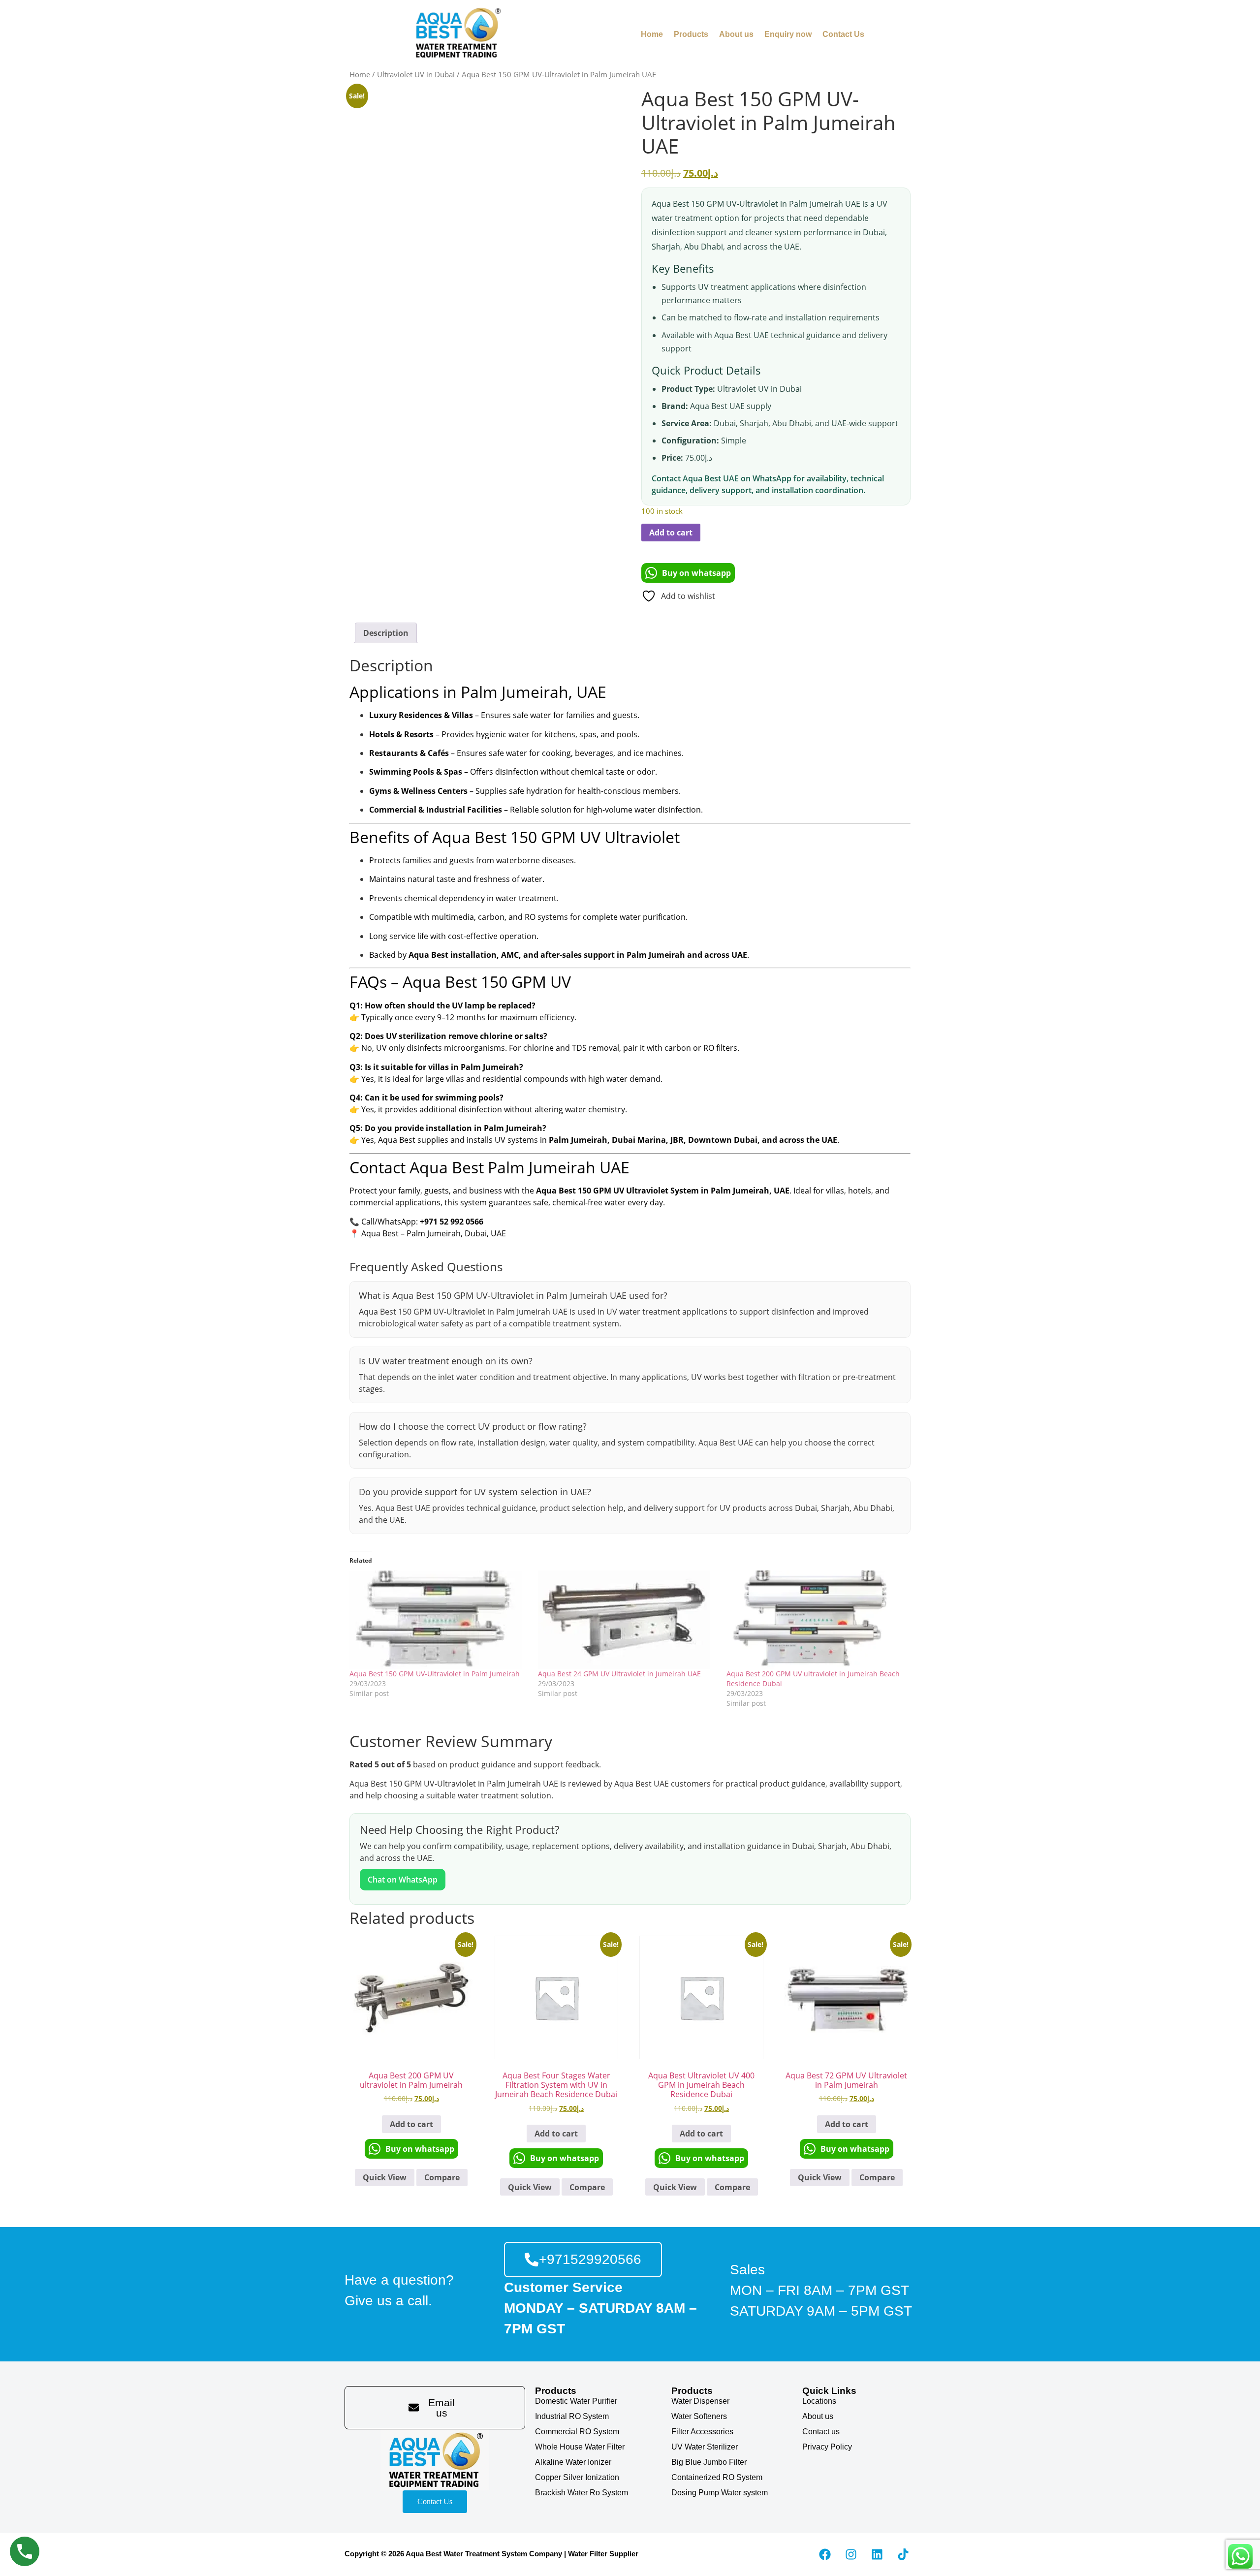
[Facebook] (825, 2554)
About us (736, 34)
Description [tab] (386, 633)
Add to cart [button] (411, 2124)
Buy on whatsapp (696, 573)
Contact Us (843, 34)
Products (691, 34)
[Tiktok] (903, 2554)
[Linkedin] (877, 2554)
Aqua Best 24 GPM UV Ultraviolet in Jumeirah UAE (619, 1674)
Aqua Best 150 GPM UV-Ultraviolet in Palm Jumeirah (435, 1674)
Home (652, 34)
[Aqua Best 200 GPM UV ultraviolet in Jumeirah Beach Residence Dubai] (816, 1620)
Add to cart (671, 533)
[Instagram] (851, 2554)
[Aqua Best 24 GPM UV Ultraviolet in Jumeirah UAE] (627, 1620)
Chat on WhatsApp (403, 1880)
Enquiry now (788, 34)
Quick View (385, 2177)
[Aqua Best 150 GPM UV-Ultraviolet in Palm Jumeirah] (439, 1620)
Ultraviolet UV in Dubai (416, 74)
